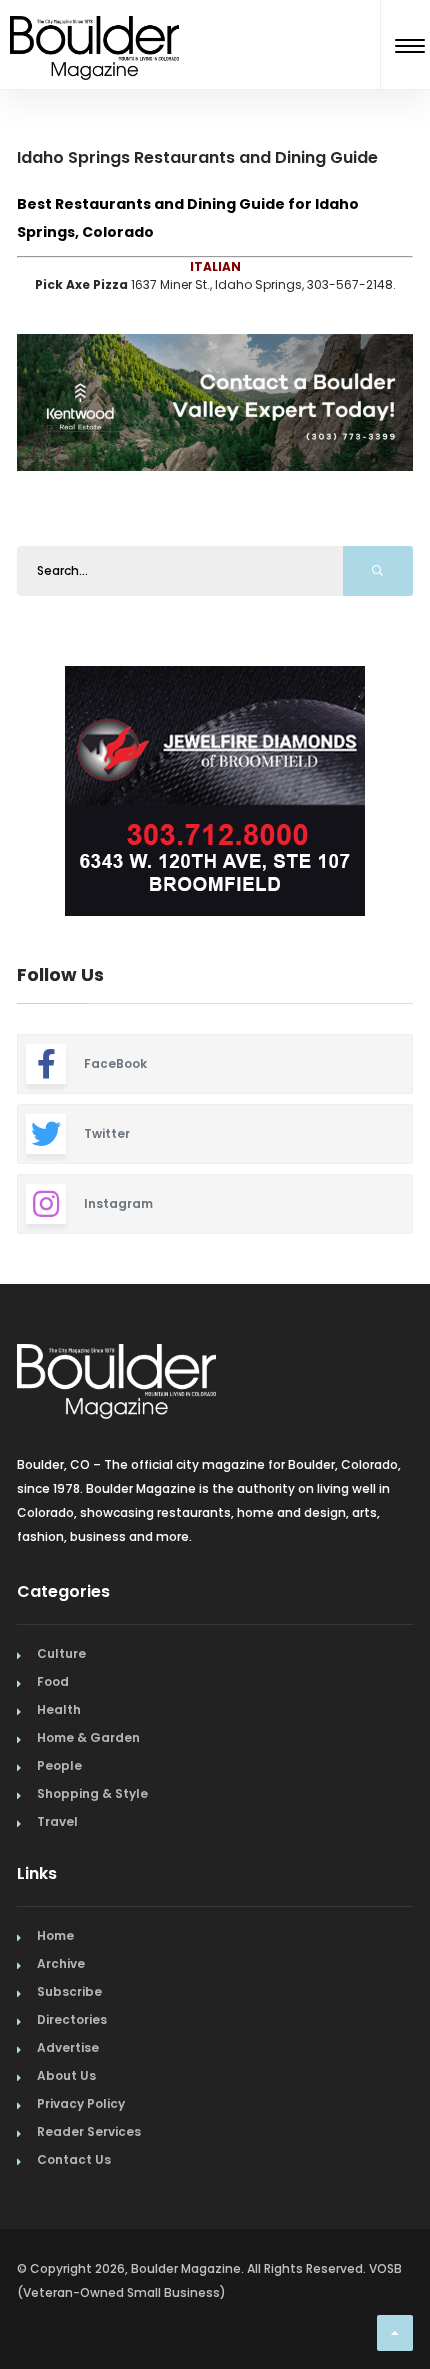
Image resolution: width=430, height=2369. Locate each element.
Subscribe (69, 1991)
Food (53, 1681)
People (59, 1765)
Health (59, 1709)
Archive (61, 1963)
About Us (66, 2075)
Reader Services (89, 2131)
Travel (57, 1821)
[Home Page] (94, 23)
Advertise (68, 2047)
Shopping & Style (92, 1793)
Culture (61, 1653)
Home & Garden (88, 1737)
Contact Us (74, 2159)
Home (55, 1935)
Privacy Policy (81, 2103)
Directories (72, 2019)
